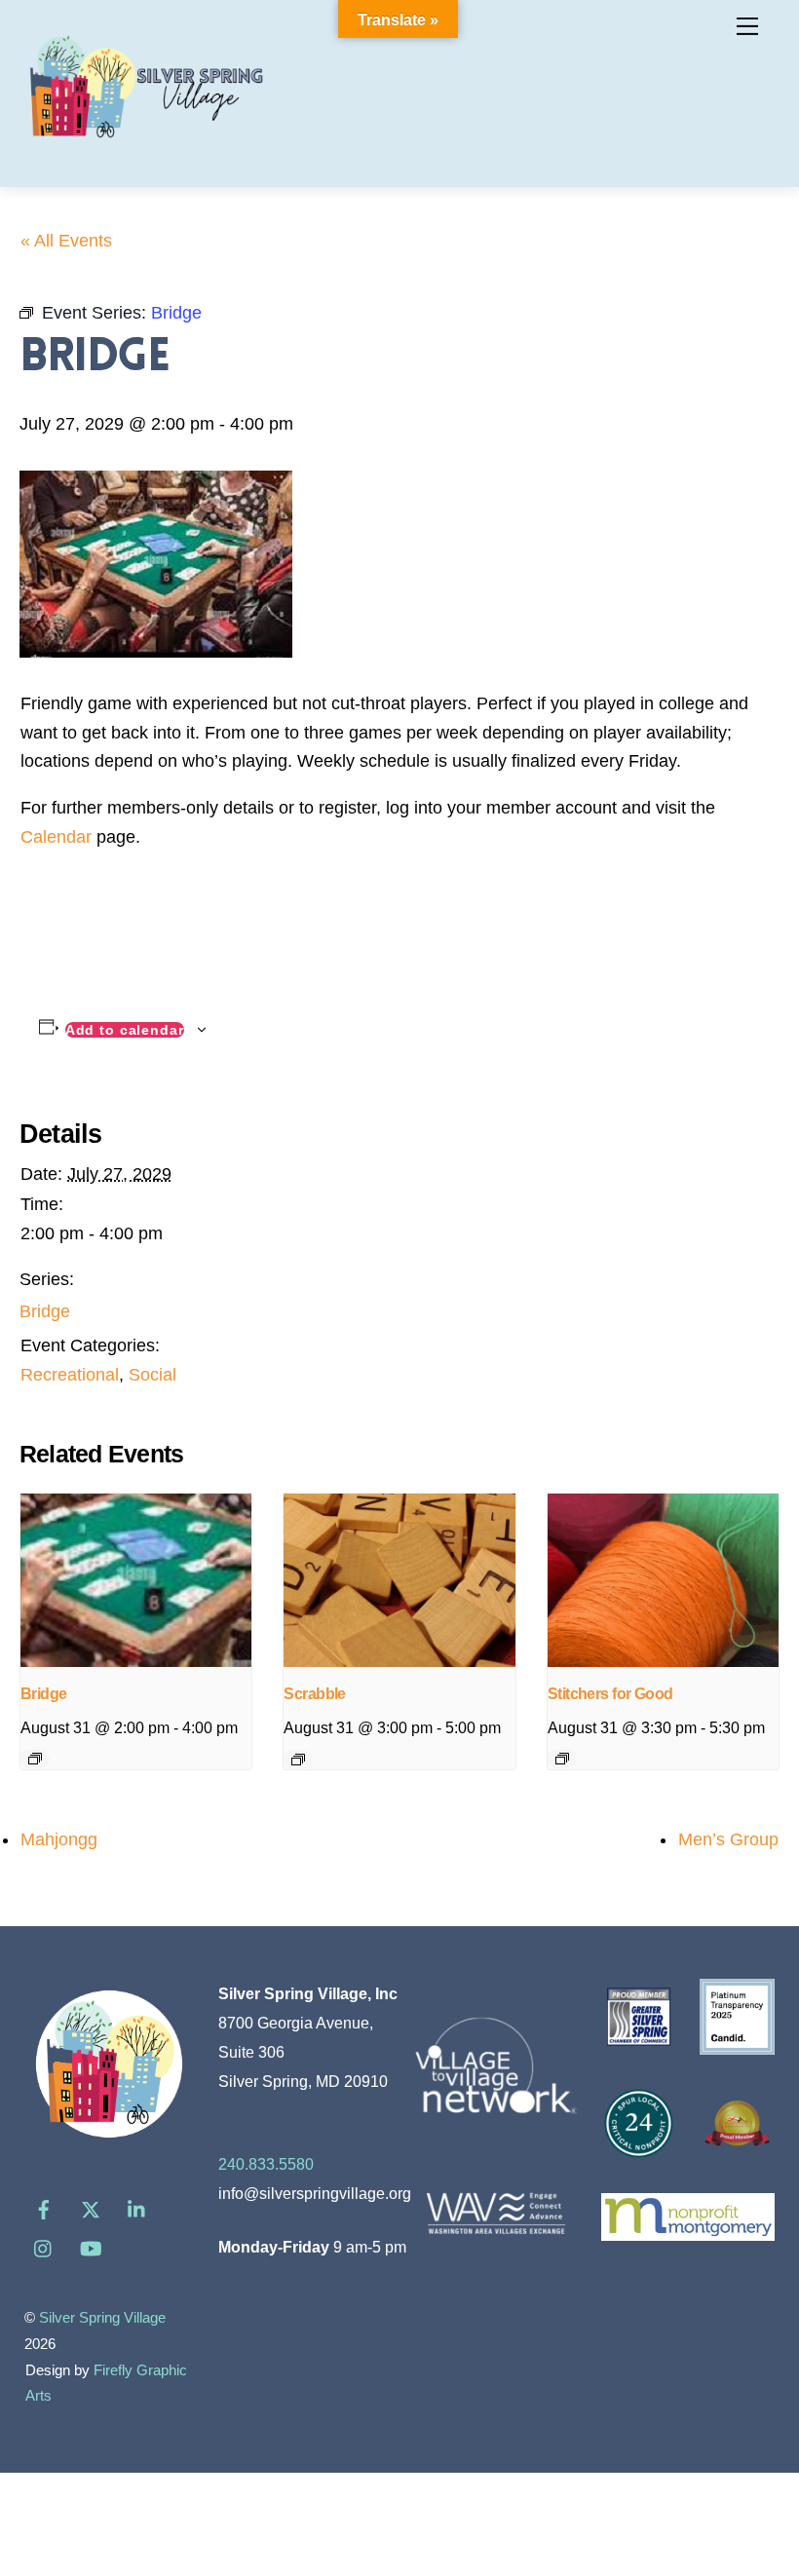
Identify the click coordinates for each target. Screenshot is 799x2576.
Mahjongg (59, 1839)
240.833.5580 (266, 2164)
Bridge (45, 1311)
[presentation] (136, 1580)
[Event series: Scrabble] (298, 1760)
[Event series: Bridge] (35, 1759)
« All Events (66, 241)
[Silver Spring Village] (146, 150)
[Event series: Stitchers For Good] (562, 1759)
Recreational (70, 1375)
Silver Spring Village (102, 2318)
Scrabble (315, 1694)
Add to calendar (125, 1030)
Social (152, 1375)
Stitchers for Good (610, 1694)
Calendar (56, 837)
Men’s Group (728, 1839)
